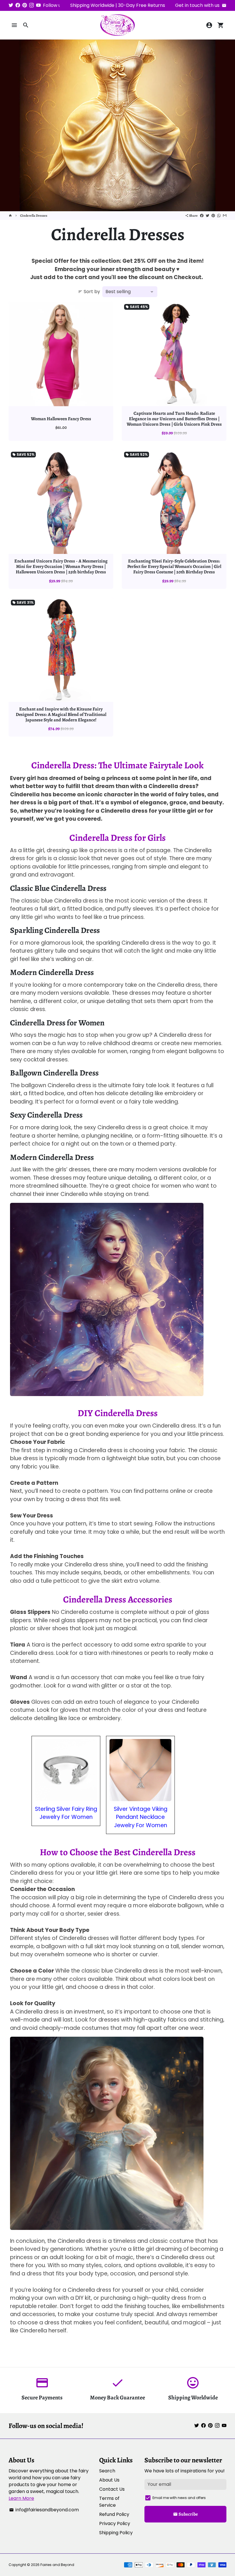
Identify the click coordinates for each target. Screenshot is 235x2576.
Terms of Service (109, 2502)
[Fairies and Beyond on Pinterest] (25, 5)
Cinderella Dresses (34, 216)
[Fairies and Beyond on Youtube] (38, 5)
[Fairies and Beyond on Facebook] (18, 5)
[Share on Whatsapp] (219, 216)
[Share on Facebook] (202, 216)
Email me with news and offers (179, 2498)
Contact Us (112, 2489)
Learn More (21, 2498)
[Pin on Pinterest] (213, 216)
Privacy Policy (115, 2523)
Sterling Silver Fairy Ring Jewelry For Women (66, 1813)
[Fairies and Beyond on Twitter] (11, 5)
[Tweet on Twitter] (207, 216)
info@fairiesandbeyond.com (44, 2510)
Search (107, 2471)
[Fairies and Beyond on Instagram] (32, 5)
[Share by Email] (225, 216)
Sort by (89, 292)
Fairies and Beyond (57, 2565)
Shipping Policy (116, 2533)
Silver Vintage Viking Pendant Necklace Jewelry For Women (141, 1817)
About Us (109, 2480)
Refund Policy (114, 2514)
